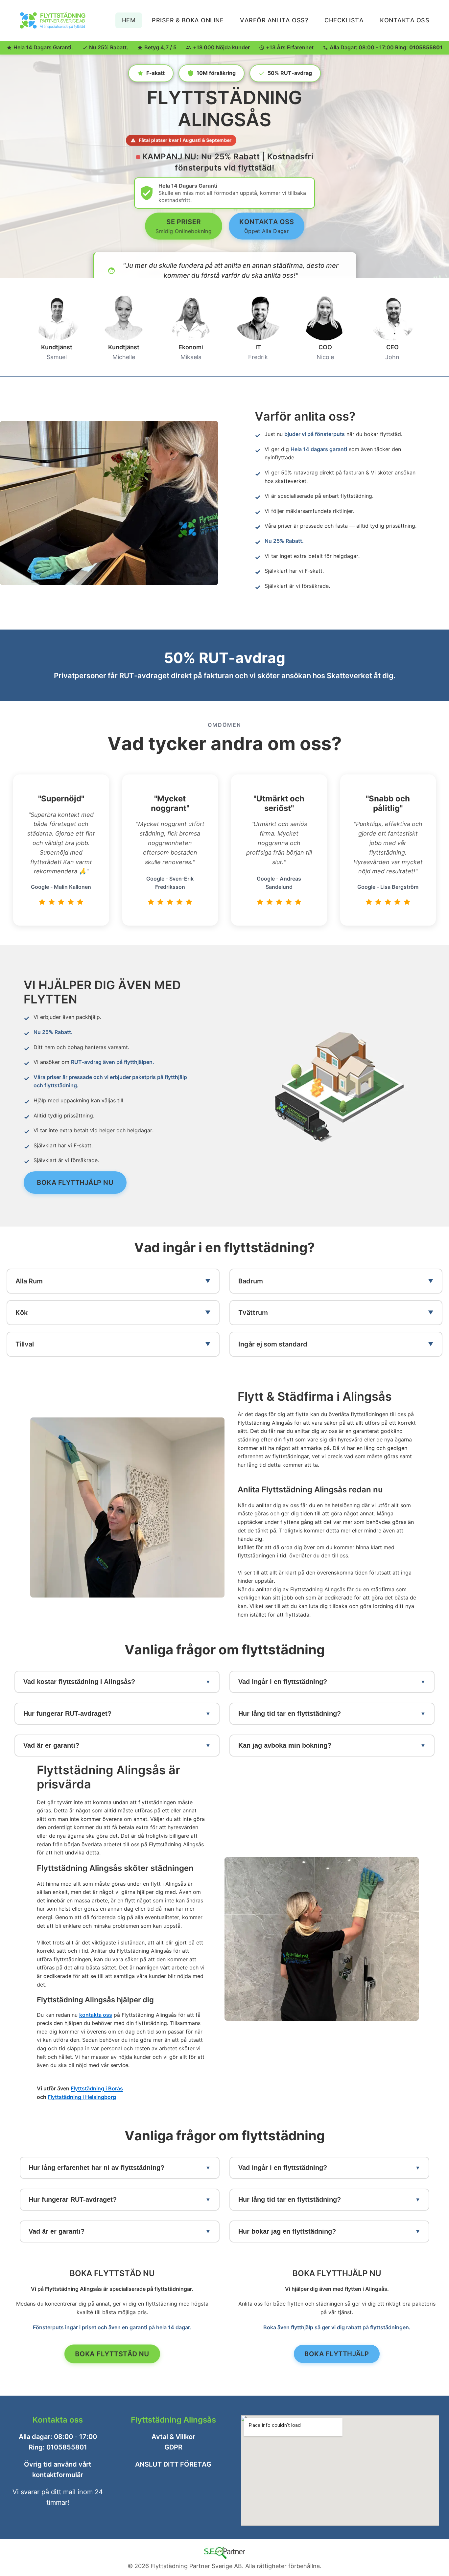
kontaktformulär (58, 2475)
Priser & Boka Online (188, 20)
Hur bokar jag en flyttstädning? (287, 2231)
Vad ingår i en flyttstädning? (283, 1682)
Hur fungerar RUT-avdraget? (67, 1713)
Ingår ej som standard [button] (273, 1344)
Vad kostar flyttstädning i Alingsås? (79, 1682)
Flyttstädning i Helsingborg (82, 2097)
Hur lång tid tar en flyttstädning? (290, 1713)
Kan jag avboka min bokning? (285, 1745)
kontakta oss (96, 2014)
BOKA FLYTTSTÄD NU (112, 2354)
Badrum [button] (251, 1281)
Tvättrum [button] (253, 1313)
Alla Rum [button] (29, 1281)
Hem (129, 20)
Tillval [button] (25, 1344)
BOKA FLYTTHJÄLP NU (75, 1183)
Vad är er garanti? (51, 1745)
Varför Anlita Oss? (274, 20)
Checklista (344, 20)
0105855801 (426, 47)
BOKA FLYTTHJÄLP (337, 2354)
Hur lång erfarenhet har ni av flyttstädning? (96, 2167)
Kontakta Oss (405, 20)
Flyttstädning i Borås (97, 2088)
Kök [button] (22, 1313)
